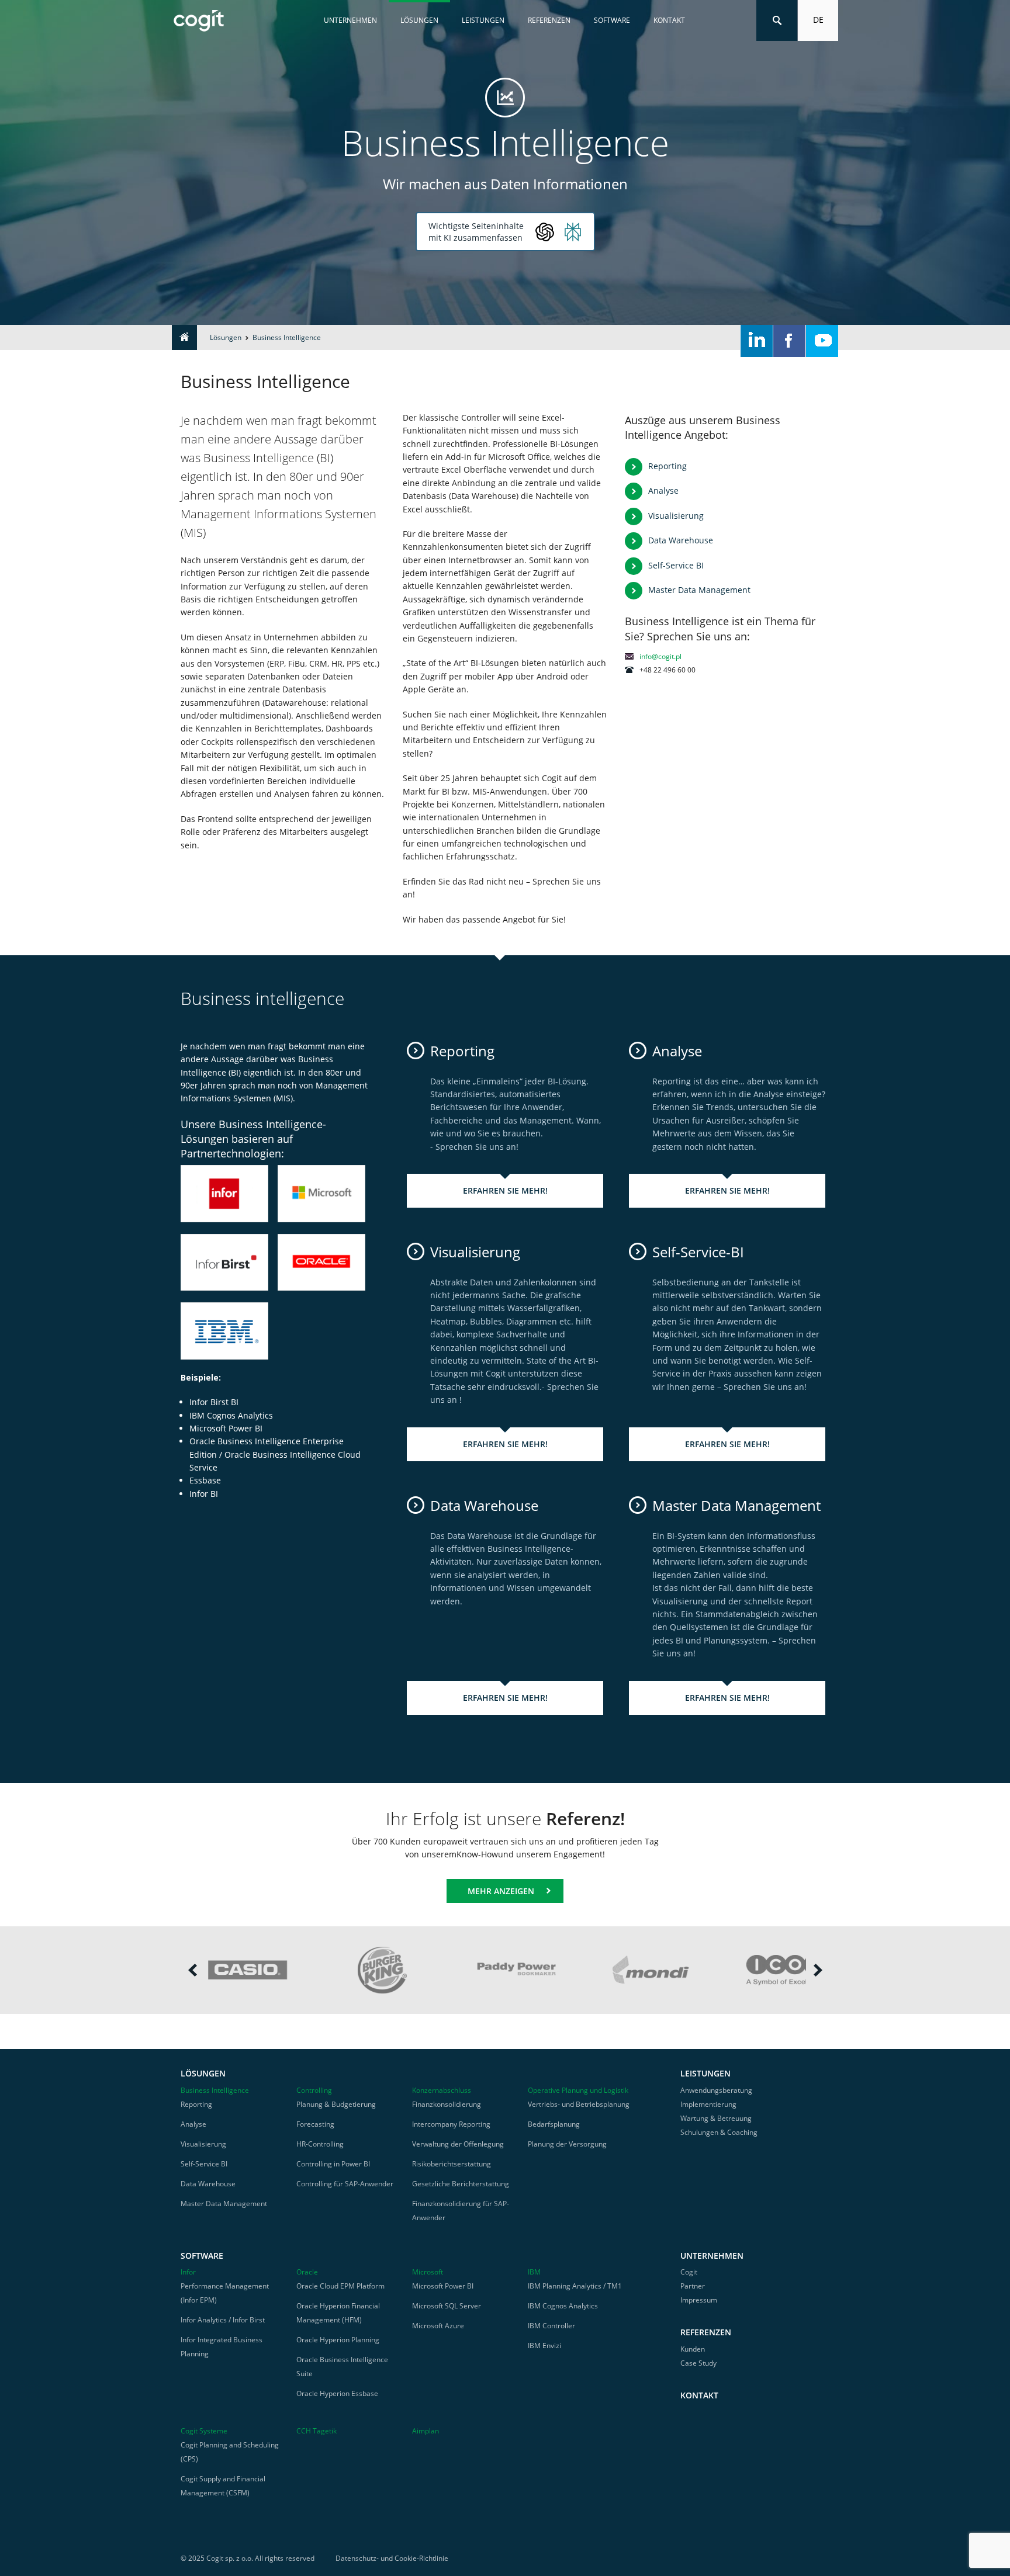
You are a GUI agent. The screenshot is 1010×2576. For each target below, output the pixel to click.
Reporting (667, 466)
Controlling (314, 2090)
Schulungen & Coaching (719, 2132)
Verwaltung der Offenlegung (458, 2144)
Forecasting (315, 2124)
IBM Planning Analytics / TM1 (575, 2286)
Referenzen (549, 20)
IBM (534, 2272)
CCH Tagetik (317, 2431)
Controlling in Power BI (333, 2164)
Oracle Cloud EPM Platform (340, 2286)
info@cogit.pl (660, 656)
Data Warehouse (681, 540)
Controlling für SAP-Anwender (345, 2184)
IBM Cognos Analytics (563, 2306)
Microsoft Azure (438, 2326)
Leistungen (483, 20)
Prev (192, 1970)
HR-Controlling (320, 2144)
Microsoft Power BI (443, 2286)
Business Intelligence (215, 2090)
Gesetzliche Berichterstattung (461, 2184)
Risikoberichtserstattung (452, 2164)
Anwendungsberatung (716, 2090)
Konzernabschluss (442, 2090)
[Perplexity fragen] (573, 232)
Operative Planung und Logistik (578, 2090)
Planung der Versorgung (567, 2144)
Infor (188, 2272)
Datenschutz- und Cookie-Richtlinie (392, 2558)
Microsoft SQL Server (447, 2306)
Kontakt (669, 20)
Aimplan (426, 2431)
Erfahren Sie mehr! (505, 1190)
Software (612, 20)
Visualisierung (676, 516)
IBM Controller (551, 2326)
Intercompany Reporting (451, 2124)
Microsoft (428, 2272)
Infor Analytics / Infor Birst (223, 2320)
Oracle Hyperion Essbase (337, 2393)
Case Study (698, 2363)
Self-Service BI (676, 565)
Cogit (689, 2272)
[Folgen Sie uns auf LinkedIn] (757, 341)
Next (818, 1970)
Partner (693, 2286)
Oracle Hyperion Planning (338, 2340)
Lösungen (419, 20)
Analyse (663, 490)
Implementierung (708, 2104)
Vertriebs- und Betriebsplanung (579, 2104)
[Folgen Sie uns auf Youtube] (822, 341)
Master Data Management (699, 590)
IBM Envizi (544, 2346)
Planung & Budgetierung (336, 2104)
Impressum (699, 2300)
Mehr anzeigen (501, 1891)
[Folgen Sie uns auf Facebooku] (789, 341)
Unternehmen (350, 20)
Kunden (693, 2349)
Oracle (307, 2272)
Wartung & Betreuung (716, 2118)
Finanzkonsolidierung (447, 2104)
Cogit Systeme (204, 2431)
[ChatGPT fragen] (545, 232)
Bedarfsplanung (554, 2124)
